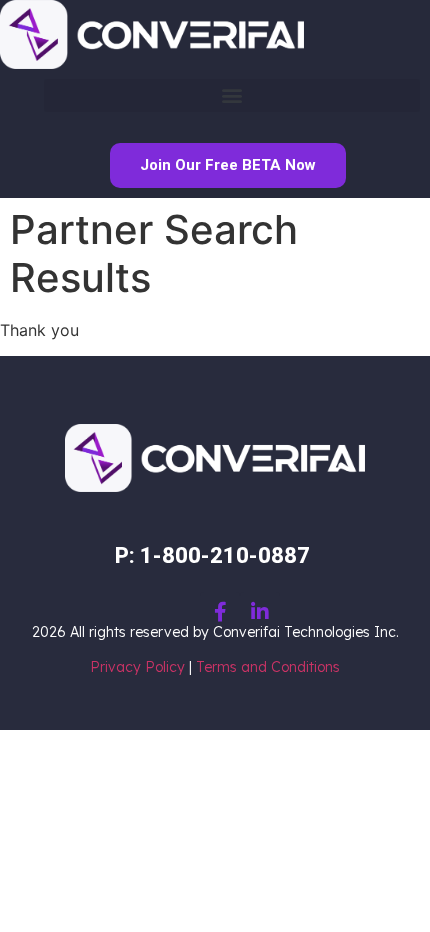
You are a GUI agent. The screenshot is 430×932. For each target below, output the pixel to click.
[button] (232, 95)
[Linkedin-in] (260, 612)
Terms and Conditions (268, 667)
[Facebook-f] (220, 612)
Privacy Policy (137, 667)
